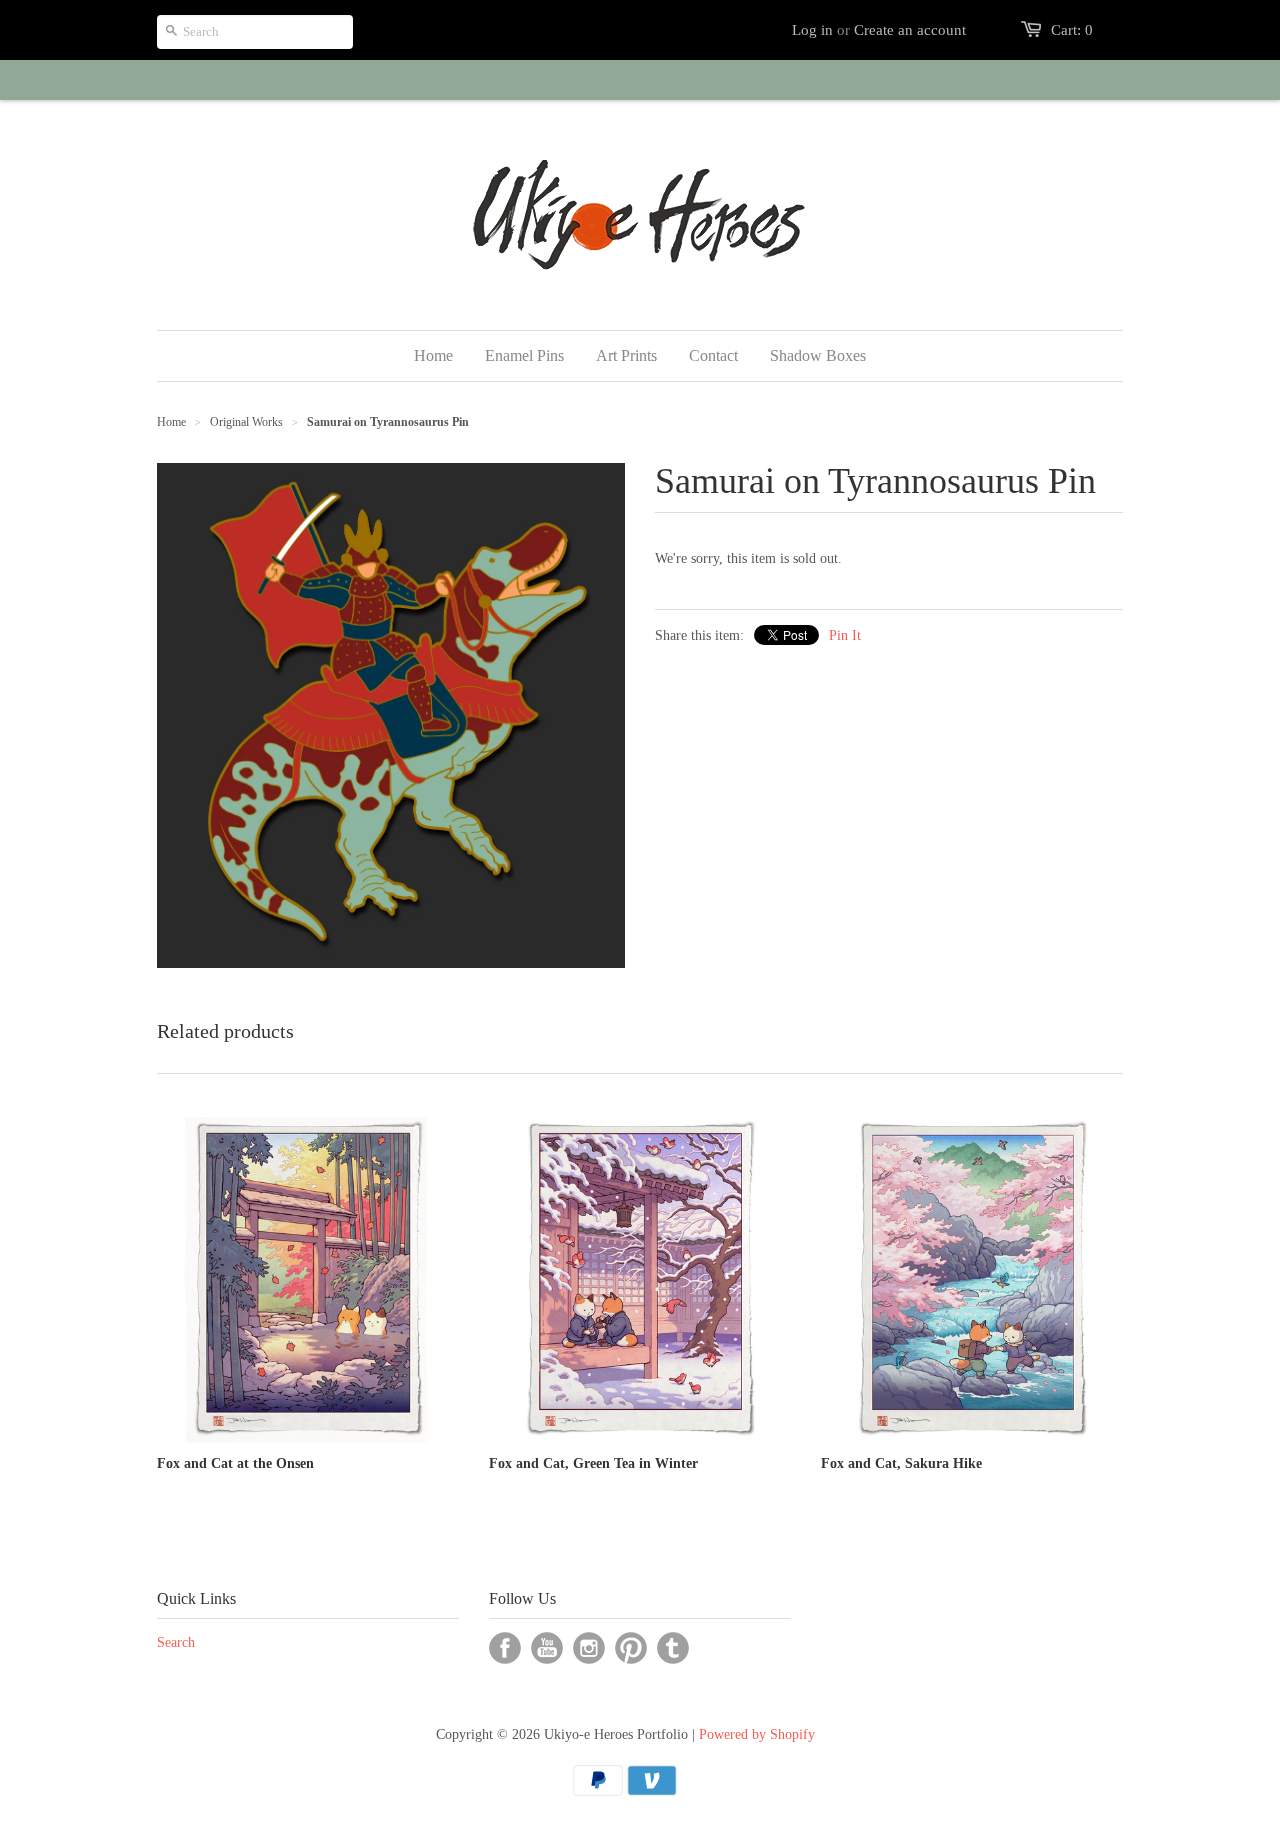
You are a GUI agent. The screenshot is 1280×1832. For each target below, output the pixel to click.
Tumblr (673, 1648)
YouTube (547, 1648)
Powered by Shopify (757, 1734)
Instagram (589, 1648)
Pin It (845, 635)
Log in (812, 30)
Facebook (505, 1648)
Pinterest (631, 1648)
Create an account (910, 30)
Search (176, 1642)
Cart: (1072, 30)
